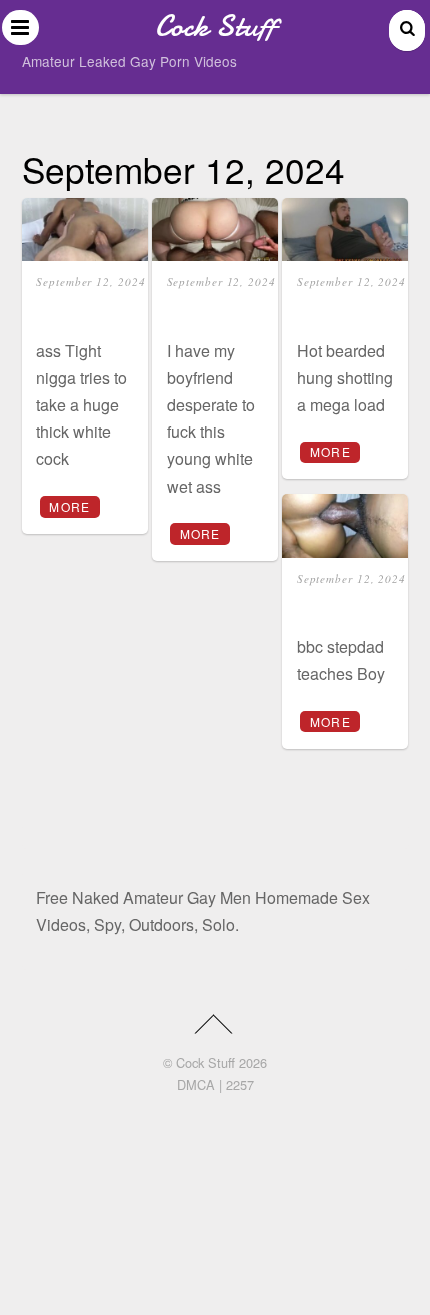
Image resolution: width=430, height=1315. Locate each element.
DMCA (196, 1084)
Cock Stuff (205, 1062)
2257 (240, 1084)
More (69, 506)
